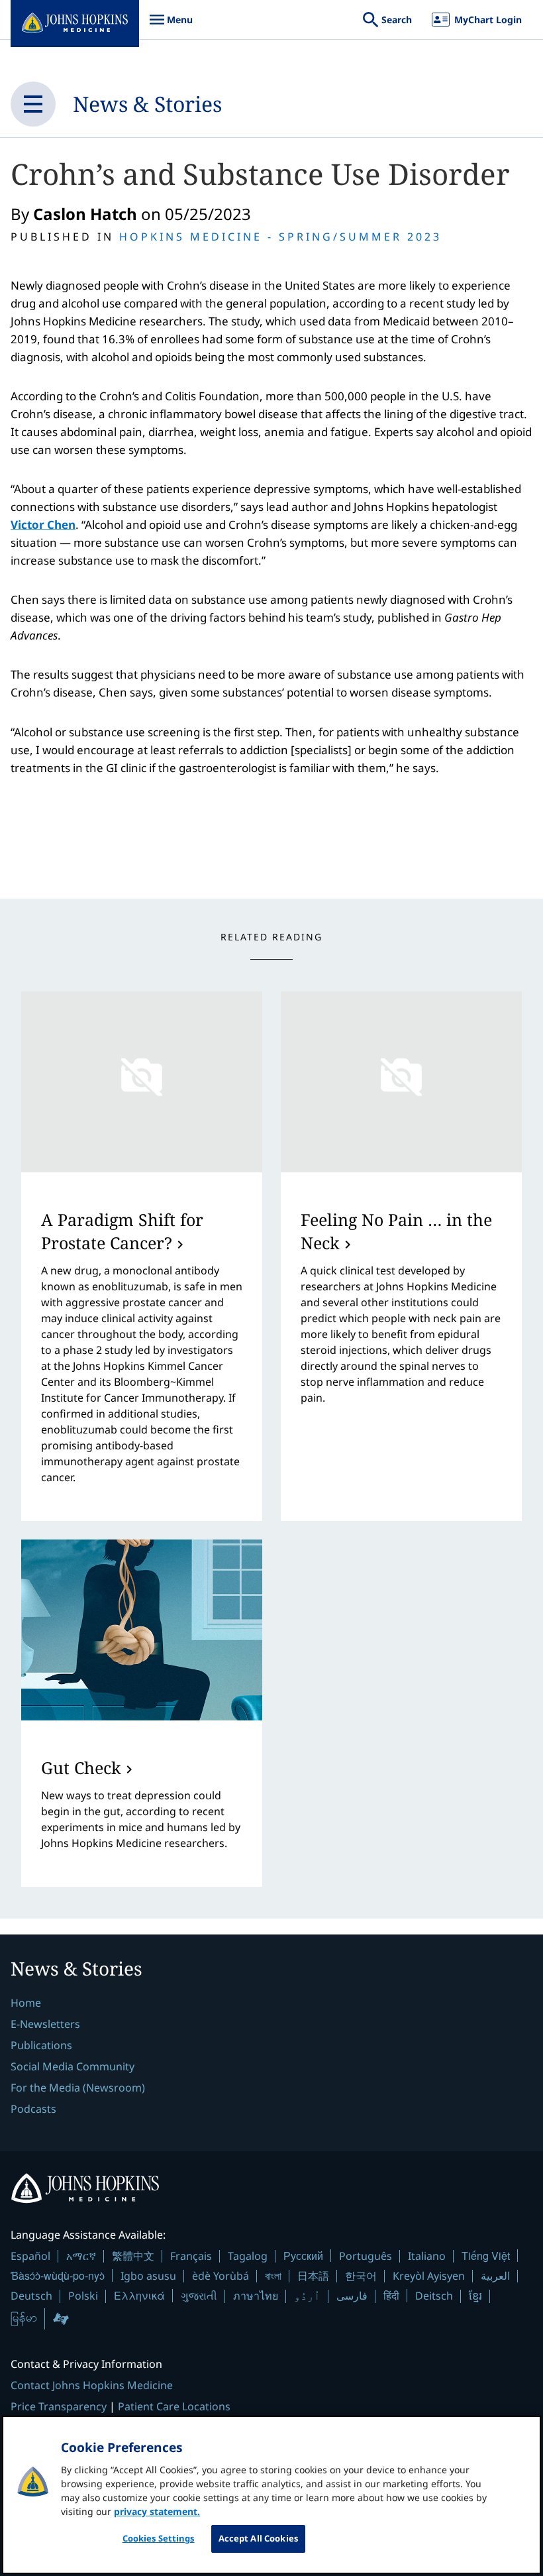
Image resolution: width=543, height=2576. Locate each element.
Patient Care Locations (174, 2406)
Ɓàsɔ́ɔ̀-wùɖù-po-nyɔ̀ (58, 2275)
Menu (171, 26)
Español (30, 2256)
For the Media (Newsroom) (78, 2088)
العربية (495, 2276)
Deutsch (31, 2296)
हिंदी (391, 2295)
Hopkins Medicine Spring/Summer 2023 (280, 237)
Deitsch (434, 2296)
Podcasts (33, 2109)
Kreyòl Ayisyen (429, 2276)
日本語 (313, 2276)
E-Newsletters (45, 2024)
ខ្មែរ (475, 2296)
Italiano (427, 2256)
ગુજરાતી (199, 2296)
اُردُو (307, 2296)
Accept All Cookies (258, 2538)
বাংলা (273, 2276)
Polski (83, 2296)
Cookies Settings (159, 2538)
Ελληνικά (139, 2295)
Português (366, 2256)
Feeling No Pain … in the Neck (396, 1231)
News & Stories (147, 104)
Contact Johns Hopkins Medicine (92, 2385)
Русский (303, 2256)
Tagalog (248, 2256)
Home (26, 2003)
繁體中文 (133, 2256)
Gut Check (81, 1767)
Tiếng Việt (486, 2256)
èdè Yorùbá (221, 2276)
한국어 (361, 2276)
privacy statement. (157, 2511)
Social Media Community (73, 2066)
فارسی (352, 2296)
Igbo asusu (148, 2276)
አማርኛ (81, 2256)
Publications (41, 2045)
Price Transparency (59, 2406)
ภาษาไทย (256, 2296)
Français (191, 2256)
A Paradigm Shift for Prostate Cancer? (122, 1231)
